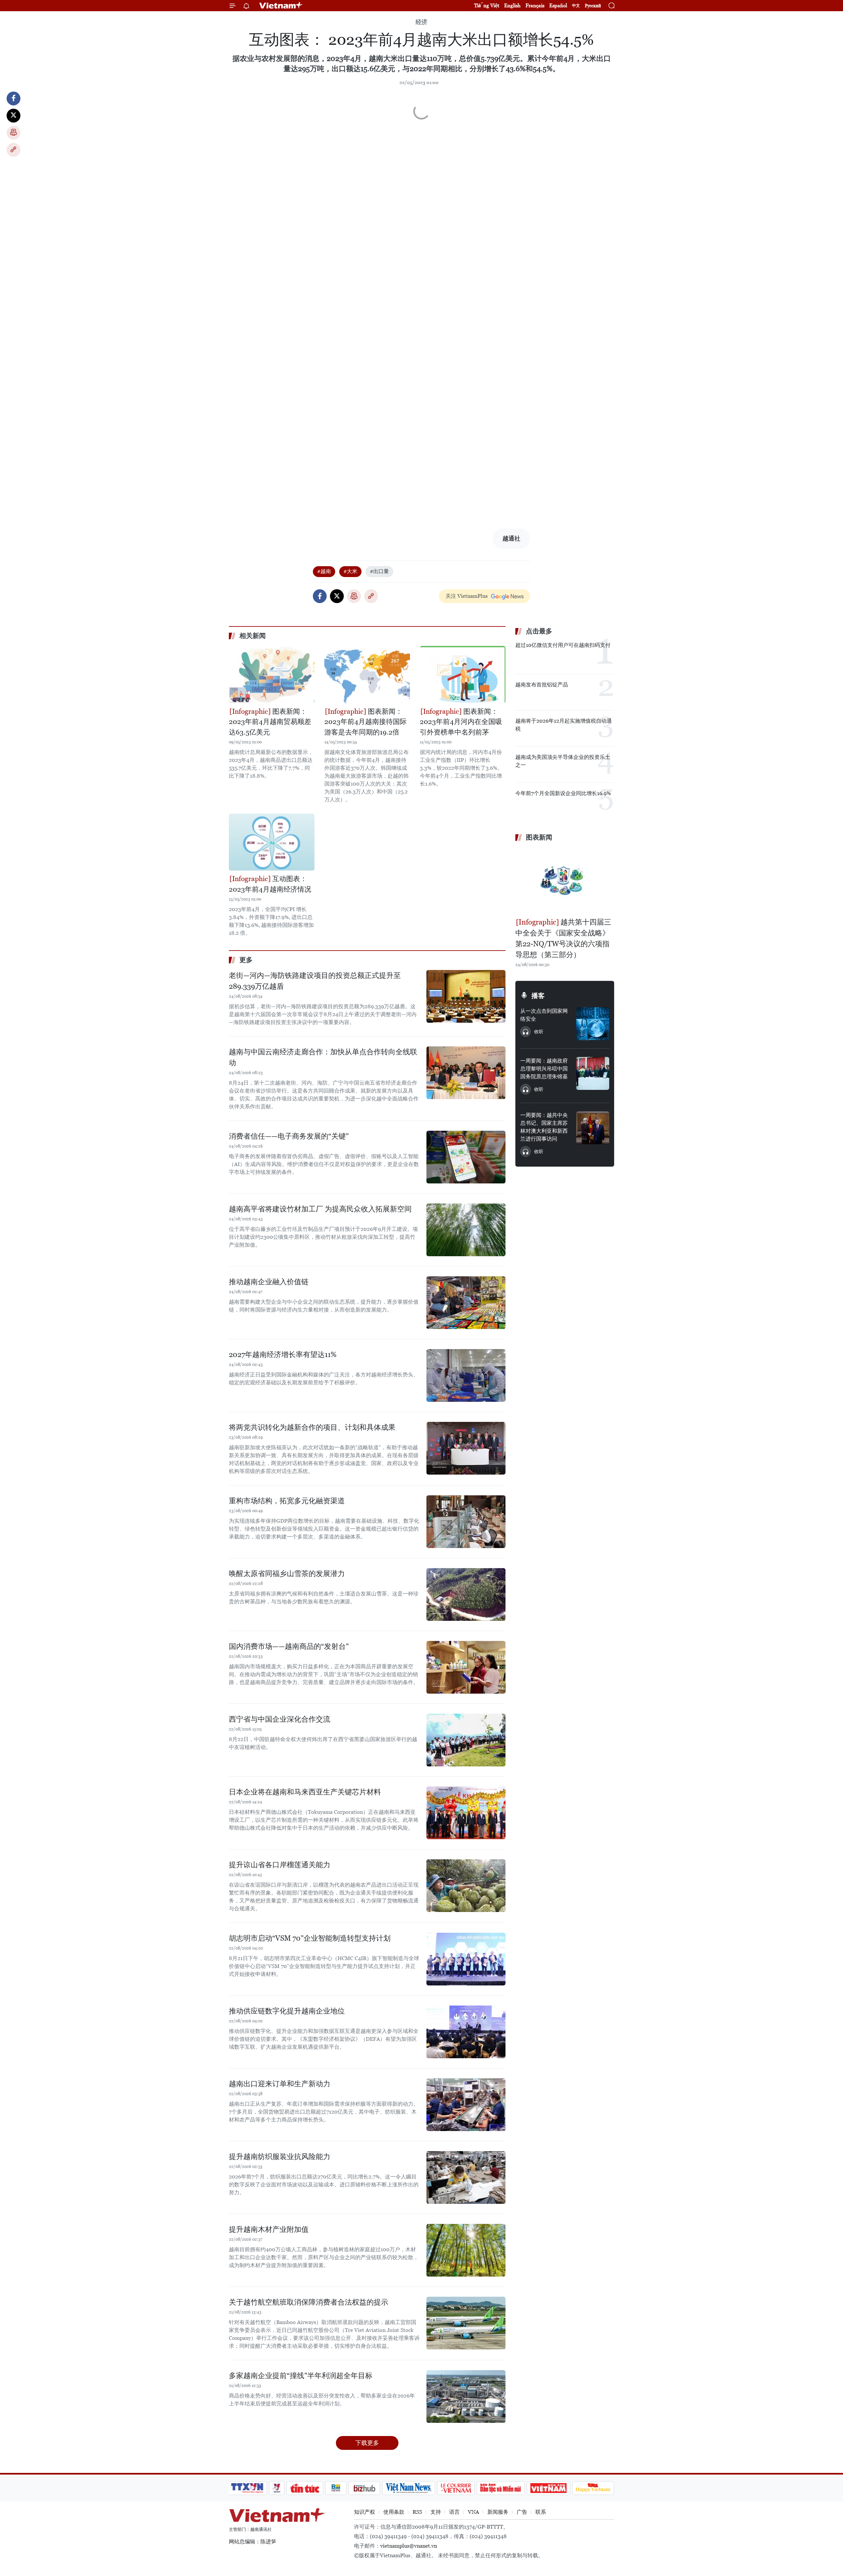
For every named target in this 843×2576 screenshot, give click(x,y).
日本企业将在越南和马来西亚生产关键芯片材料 (305, 1792)
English (512, 5)
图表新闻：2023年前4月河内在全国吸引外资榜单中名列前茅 (461, 722)
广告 (522, 2512)
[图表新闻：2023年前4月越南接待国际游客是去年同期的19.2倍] (367, 674)
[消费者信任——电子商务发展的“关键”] (466, 1157)
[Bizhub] (364, 2488)
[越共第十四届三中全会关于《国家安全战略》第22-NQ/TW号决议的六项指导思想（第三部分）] (565, 880)
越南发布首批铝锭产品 (542, 685)
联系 (541, 2512)
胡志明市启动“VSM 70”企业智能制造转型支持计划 (310, 1938)
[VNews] (277, 2488)
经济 (421, 22)
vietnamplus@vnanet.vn (409, 2546)
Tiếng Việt (487, 5)
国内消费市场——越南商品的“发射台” (289, 1646)
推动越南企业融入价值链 (269, 1282)
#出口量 (379, 571)
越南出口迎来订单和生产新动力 (280, 2084)
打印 (14, 133)
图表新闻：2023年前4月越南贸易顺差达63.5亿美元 (270, 722)
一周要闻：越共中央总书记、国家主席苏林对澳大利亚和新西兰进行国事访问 (544, 1127)
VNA (474, 2512)
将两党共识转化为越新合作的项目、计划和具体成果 (312, 1427)
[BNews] (336, 2488)
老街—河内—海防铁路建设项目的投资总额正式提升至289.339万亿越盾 (315, 981)
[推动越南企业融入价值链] (466, 1303)
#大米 (350, 571)
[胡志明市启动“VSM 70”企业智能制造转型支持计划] (466, 1959)
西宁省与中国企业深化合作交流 (280, 1719)
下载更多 (367, 2443)
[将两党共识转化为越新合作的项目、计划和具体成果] (466, 1448)
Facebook (14, 98)
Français (535, 5)
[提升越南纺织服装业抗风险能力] (466, 2177)
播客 (538, 996)
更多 (246, 960)
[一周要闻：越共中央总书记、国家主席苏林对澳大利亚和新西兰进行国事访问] (593, 1128)
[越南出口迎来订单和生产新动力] (466, 2105)
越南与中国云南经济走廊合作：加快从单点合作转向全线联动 (323, 1057)
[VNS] (408, 2488)
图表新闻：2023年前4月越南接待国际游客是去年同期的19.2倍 (366, 722)
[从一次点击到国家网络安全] (593, 1024)
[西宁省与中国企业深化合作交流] (466, 1740)
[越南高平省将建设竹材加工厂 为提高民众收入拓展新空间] (466, 1230)
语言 (454, 2512)
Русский (593, 6)
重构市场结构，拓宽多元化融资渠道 (287, 1501)
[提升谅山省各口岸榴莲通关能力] (466, 1886)
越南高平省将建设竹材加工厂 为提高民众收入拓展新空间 (320, 1209)
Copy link (14, 150)
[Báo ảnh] (548, 2488)
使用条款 (394, 2512)
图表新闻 (539, 837)
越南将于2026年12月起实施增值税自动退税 (564, 725)
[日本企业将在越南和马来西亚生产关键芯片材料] (466, 1813)
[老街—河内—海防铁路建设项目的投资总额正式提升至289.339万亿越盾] (466, 996)
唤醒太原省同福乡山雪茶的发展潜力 (287, 1574)
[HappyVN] (593, 2488)
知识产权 (365, 2512)
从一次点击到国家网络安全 (544, 1015)
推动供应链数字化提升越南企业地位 (287, 2011)
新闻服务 (498, 2512)
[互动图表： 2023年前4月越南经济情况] (272, 842)
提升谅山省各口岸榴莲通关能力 (280, 1865)
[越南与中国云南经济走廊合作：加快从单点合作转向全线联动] (466, 1073)
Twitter (14, 116)
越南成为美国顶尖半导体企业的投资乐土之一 (563, 761)
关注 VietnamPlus (467, 596)
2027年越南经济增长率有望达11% (283, 1355)
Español (558, 5)
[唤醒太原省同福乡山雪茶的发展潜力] (466, 1594)
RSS (417, 2512)
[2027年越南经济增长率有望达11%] (466, 1375)
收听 (539, 1032)
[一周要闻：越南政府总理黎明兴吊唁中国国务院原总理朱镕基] (593, 1073)
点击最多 (539, 631)
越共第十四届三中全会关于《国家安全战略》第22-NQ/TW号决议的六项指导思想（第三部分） (563, 938)
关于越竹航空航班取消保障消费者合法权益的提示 (309, 2302)
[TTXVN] (247, 2488)
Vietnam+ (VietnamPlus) (281, 6)
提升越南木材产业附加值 (269, 2229)
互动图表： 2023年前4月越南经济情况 (270, 884)
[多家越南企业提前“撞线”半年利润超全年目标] (466, 2396)
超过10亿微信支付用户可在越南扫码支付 (563, 645)
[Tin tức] (305, 2488)
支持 (436, 2512)
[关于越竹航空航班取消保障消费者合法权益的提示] (466, 2323)
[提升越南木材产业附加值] (466, 2250)
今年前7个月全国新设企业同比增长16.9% (563, 793)
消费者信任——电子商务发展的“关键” (289, 1136)
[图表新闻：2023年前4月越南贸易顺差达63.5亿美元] (272, 674)
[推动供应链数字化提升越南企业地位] (466, 2032)
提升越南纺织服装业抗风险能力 (280, 2157)
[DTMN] (501, 2488)
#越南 (324, 571)
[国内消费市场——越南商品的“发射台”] (466, 1667)
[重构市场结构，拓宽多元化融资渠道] (466, 1522)
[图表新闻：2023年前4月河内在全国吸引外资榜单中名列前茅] (463, 674)
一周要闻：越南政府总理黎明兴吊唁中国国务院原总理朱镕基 (544, 1069)
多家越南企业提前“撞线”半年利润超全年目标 (301, 2376)
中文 (576, 6)
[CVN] (456, 2488)
